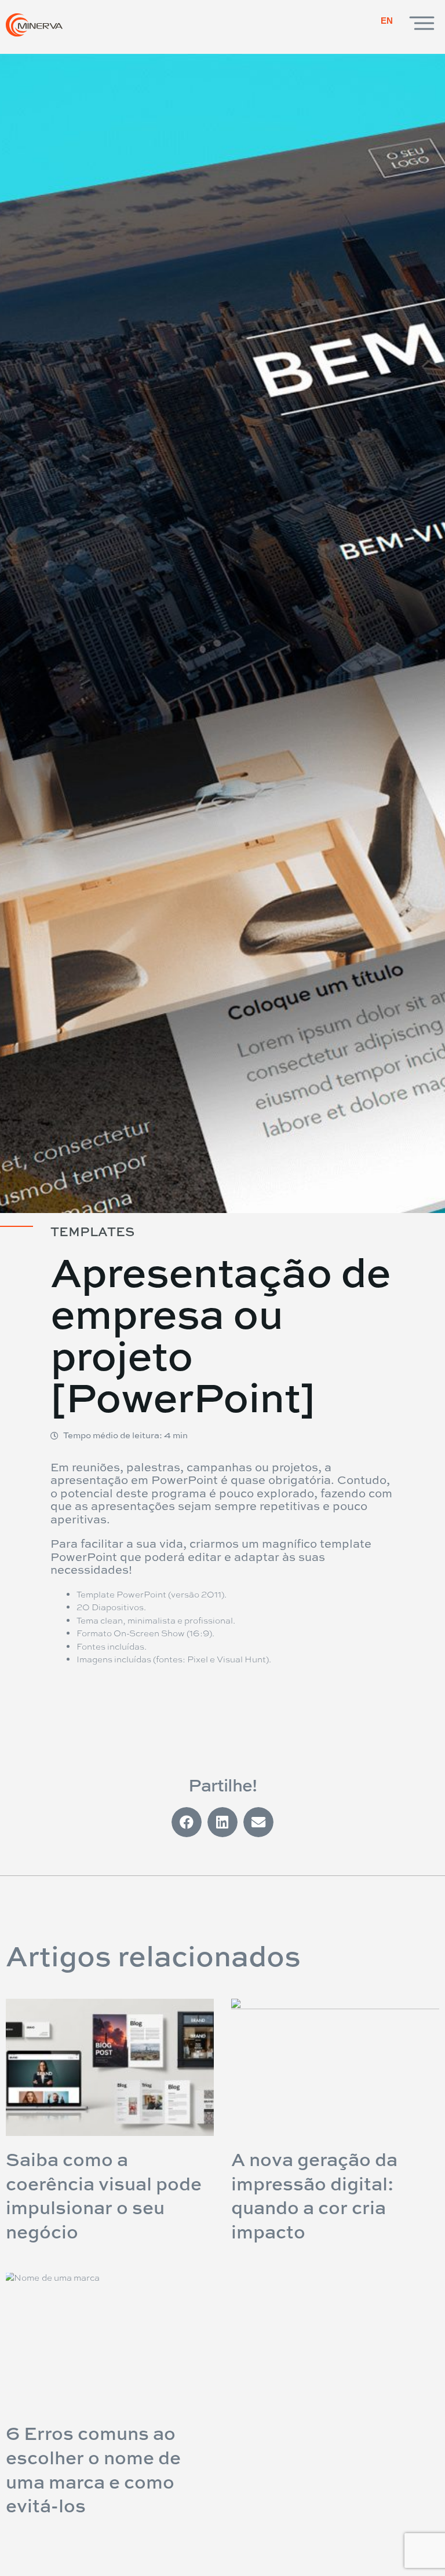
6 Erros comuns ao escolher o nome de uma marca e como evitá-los (93, 2469)
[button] (187, 1822)
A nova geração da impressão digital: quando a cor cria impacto (314, 2195)
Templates (92, 1232)
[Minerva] (38, 25)
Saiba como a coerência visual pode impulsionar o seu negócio (104, 2195)
